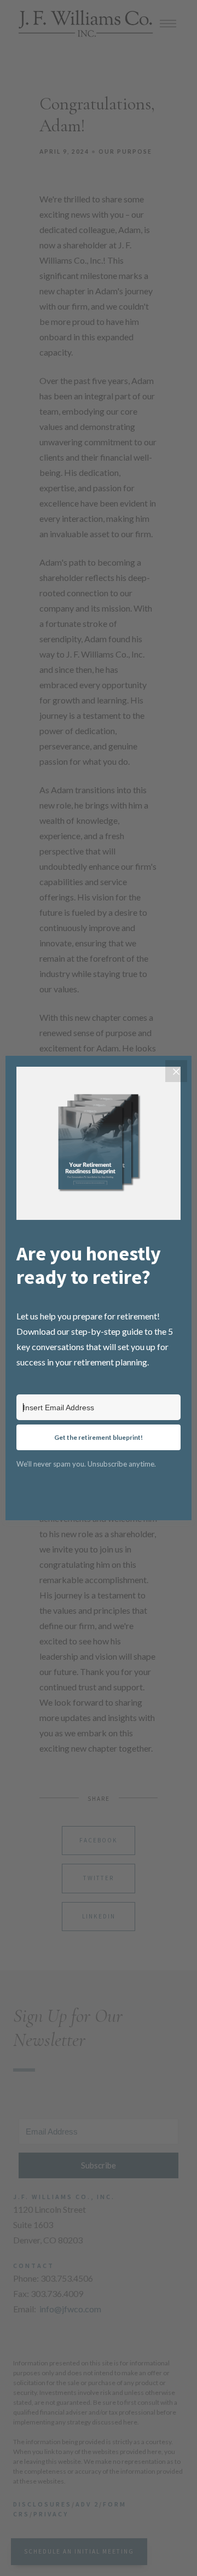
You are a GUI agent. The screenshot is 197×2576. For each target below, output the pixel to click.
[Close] (176, 1071)
